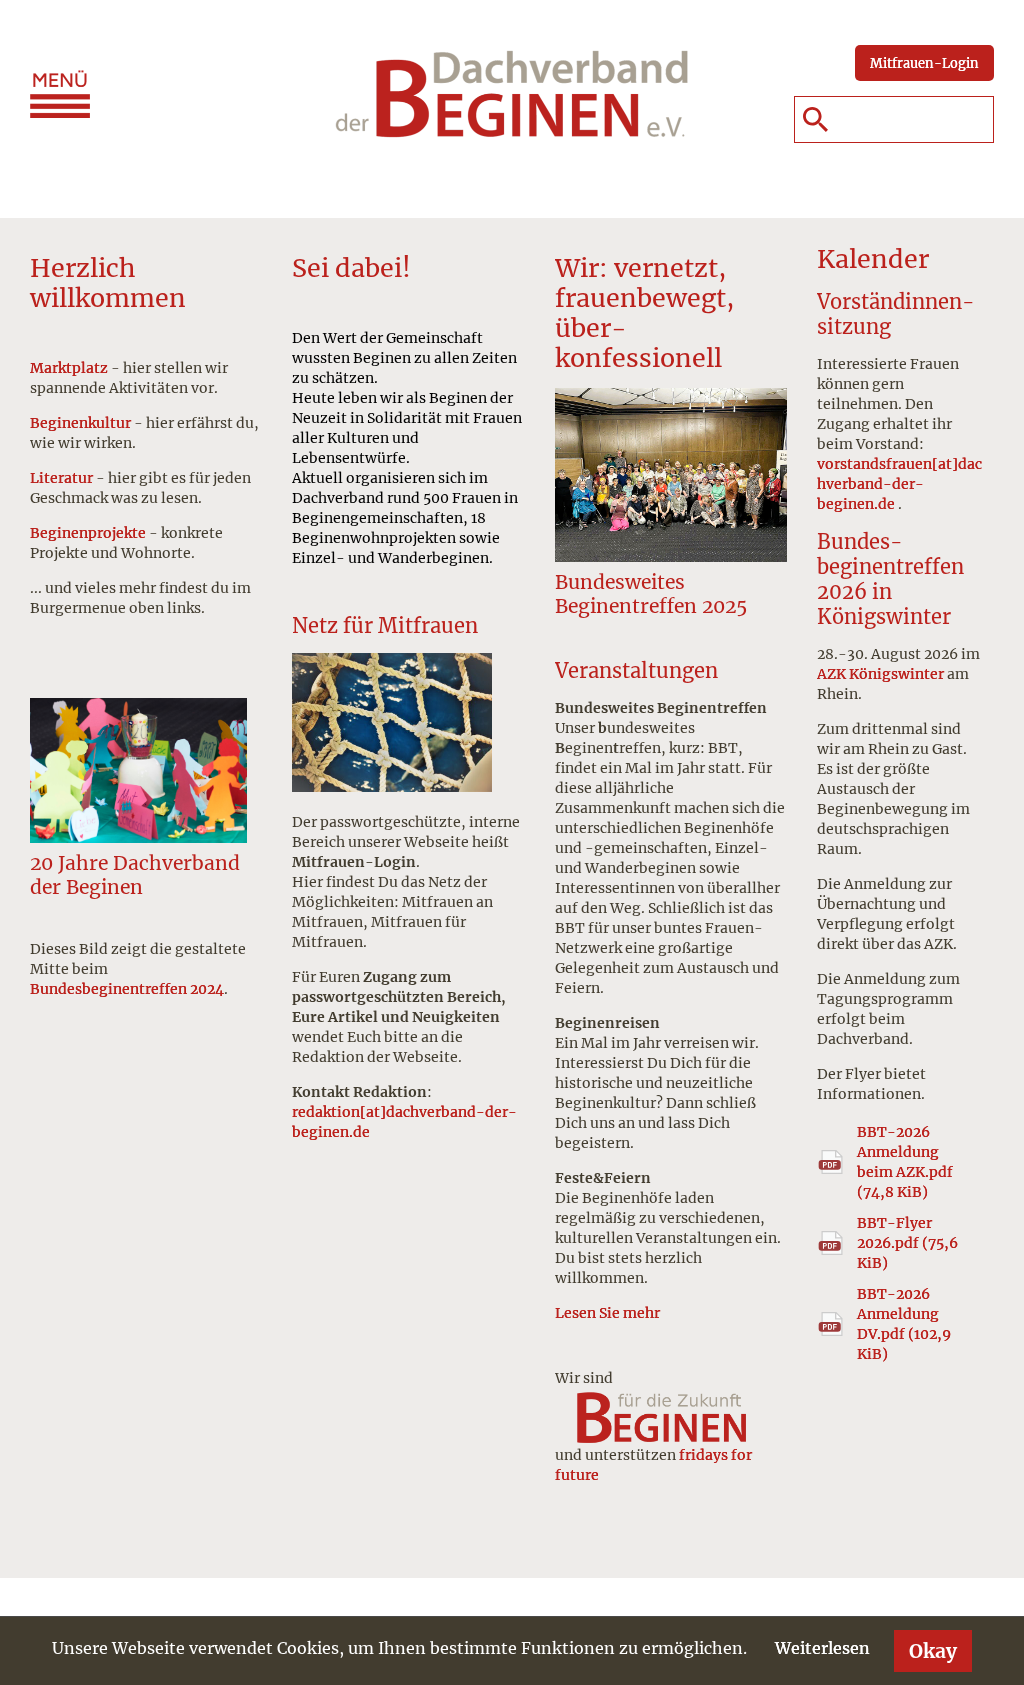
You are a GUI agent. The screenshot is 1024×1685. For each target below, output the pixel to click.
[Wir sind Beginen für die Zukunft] (671, 1416)
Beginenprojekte (88, 533)
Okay (933, 1651)
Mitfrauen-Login (924, 63)
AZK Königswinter (880, 674)
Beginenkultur (80, 423)
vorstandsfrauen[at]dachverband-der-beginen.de (899, 484)
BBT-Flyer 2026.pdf (907, 1243)
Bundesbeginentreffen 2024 (127, 989)
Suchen (815, 119)
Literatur (61, 478)
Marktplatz (69, 368)
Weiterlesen (822, 1648)
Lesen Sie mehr (607, 1313)
